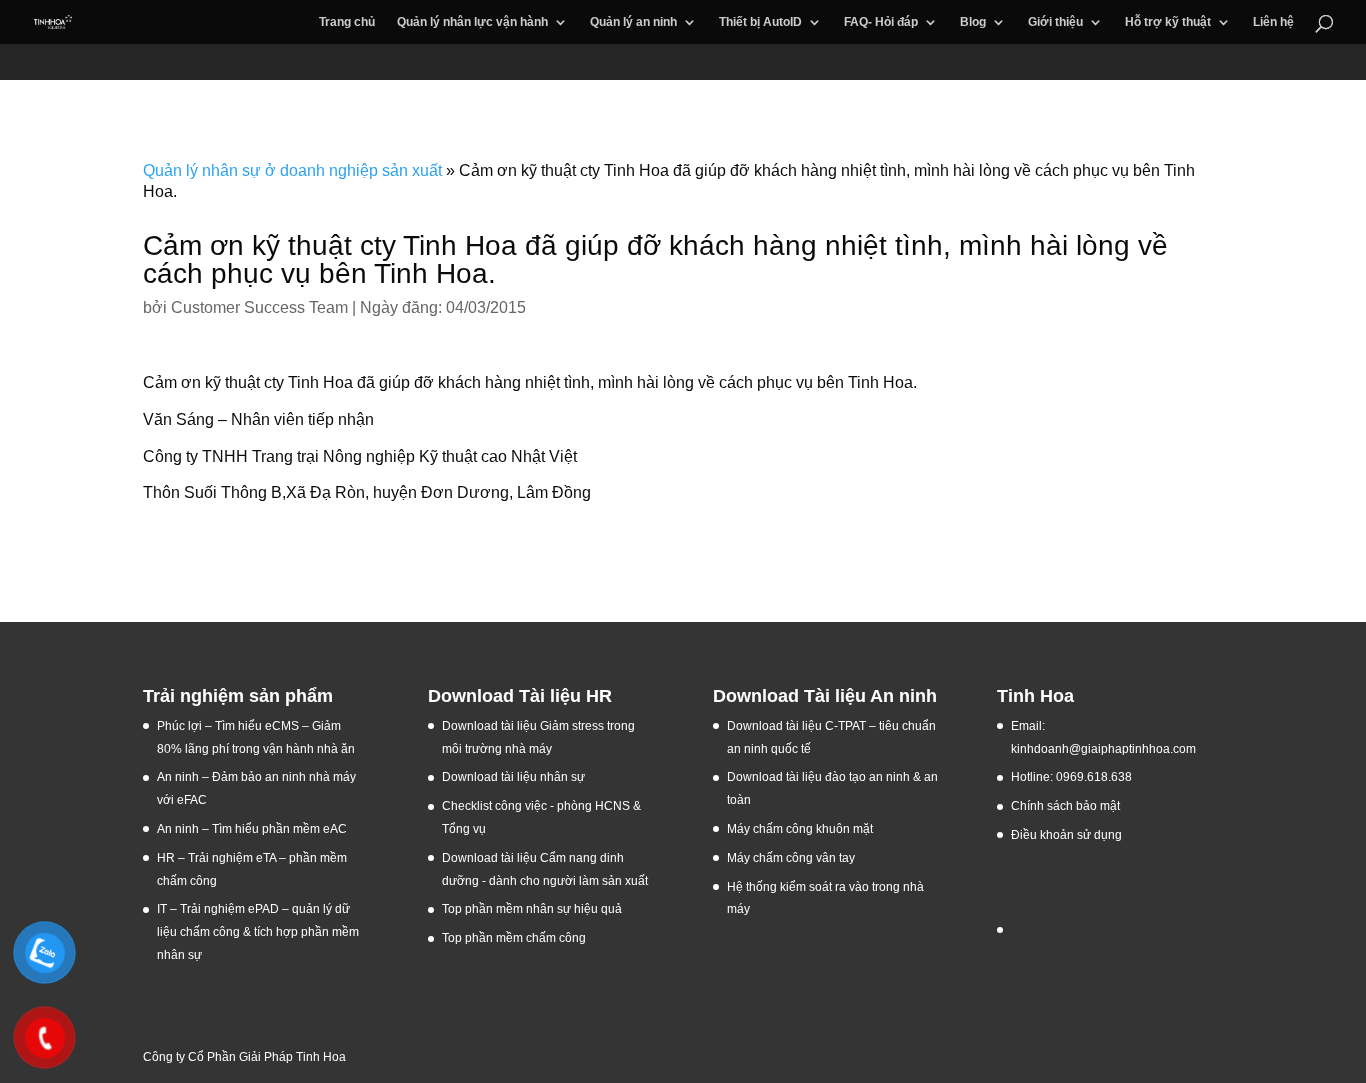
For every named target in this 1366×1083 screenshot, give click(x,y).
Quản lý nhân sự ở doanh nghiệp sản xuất (292, 170)
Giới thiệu (1055, 22)
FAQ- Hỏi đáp (881, 22)
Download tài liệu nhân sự (513, 777)
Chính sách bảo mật (1065, 806)
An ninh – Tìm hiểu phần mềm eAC (253, 829)
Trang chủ (347, 22)
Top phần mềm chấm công (514, 938)
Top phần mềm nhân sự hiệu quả (532, 909)
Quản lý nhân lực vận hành (472, 22)
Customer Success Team (259, 307)
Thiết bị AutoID (760, 22)
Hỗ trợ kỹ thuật (1168, 22)
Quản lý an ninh (633, 22)
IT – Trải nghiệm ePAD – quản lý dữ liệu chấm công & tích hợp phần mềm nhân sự (258, 932)
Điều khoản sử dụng (1066, 835)
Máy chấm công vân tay (791, 858)
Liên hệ (1273, 22)
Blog (973, 22)
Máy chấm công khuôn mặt (800, 829)
